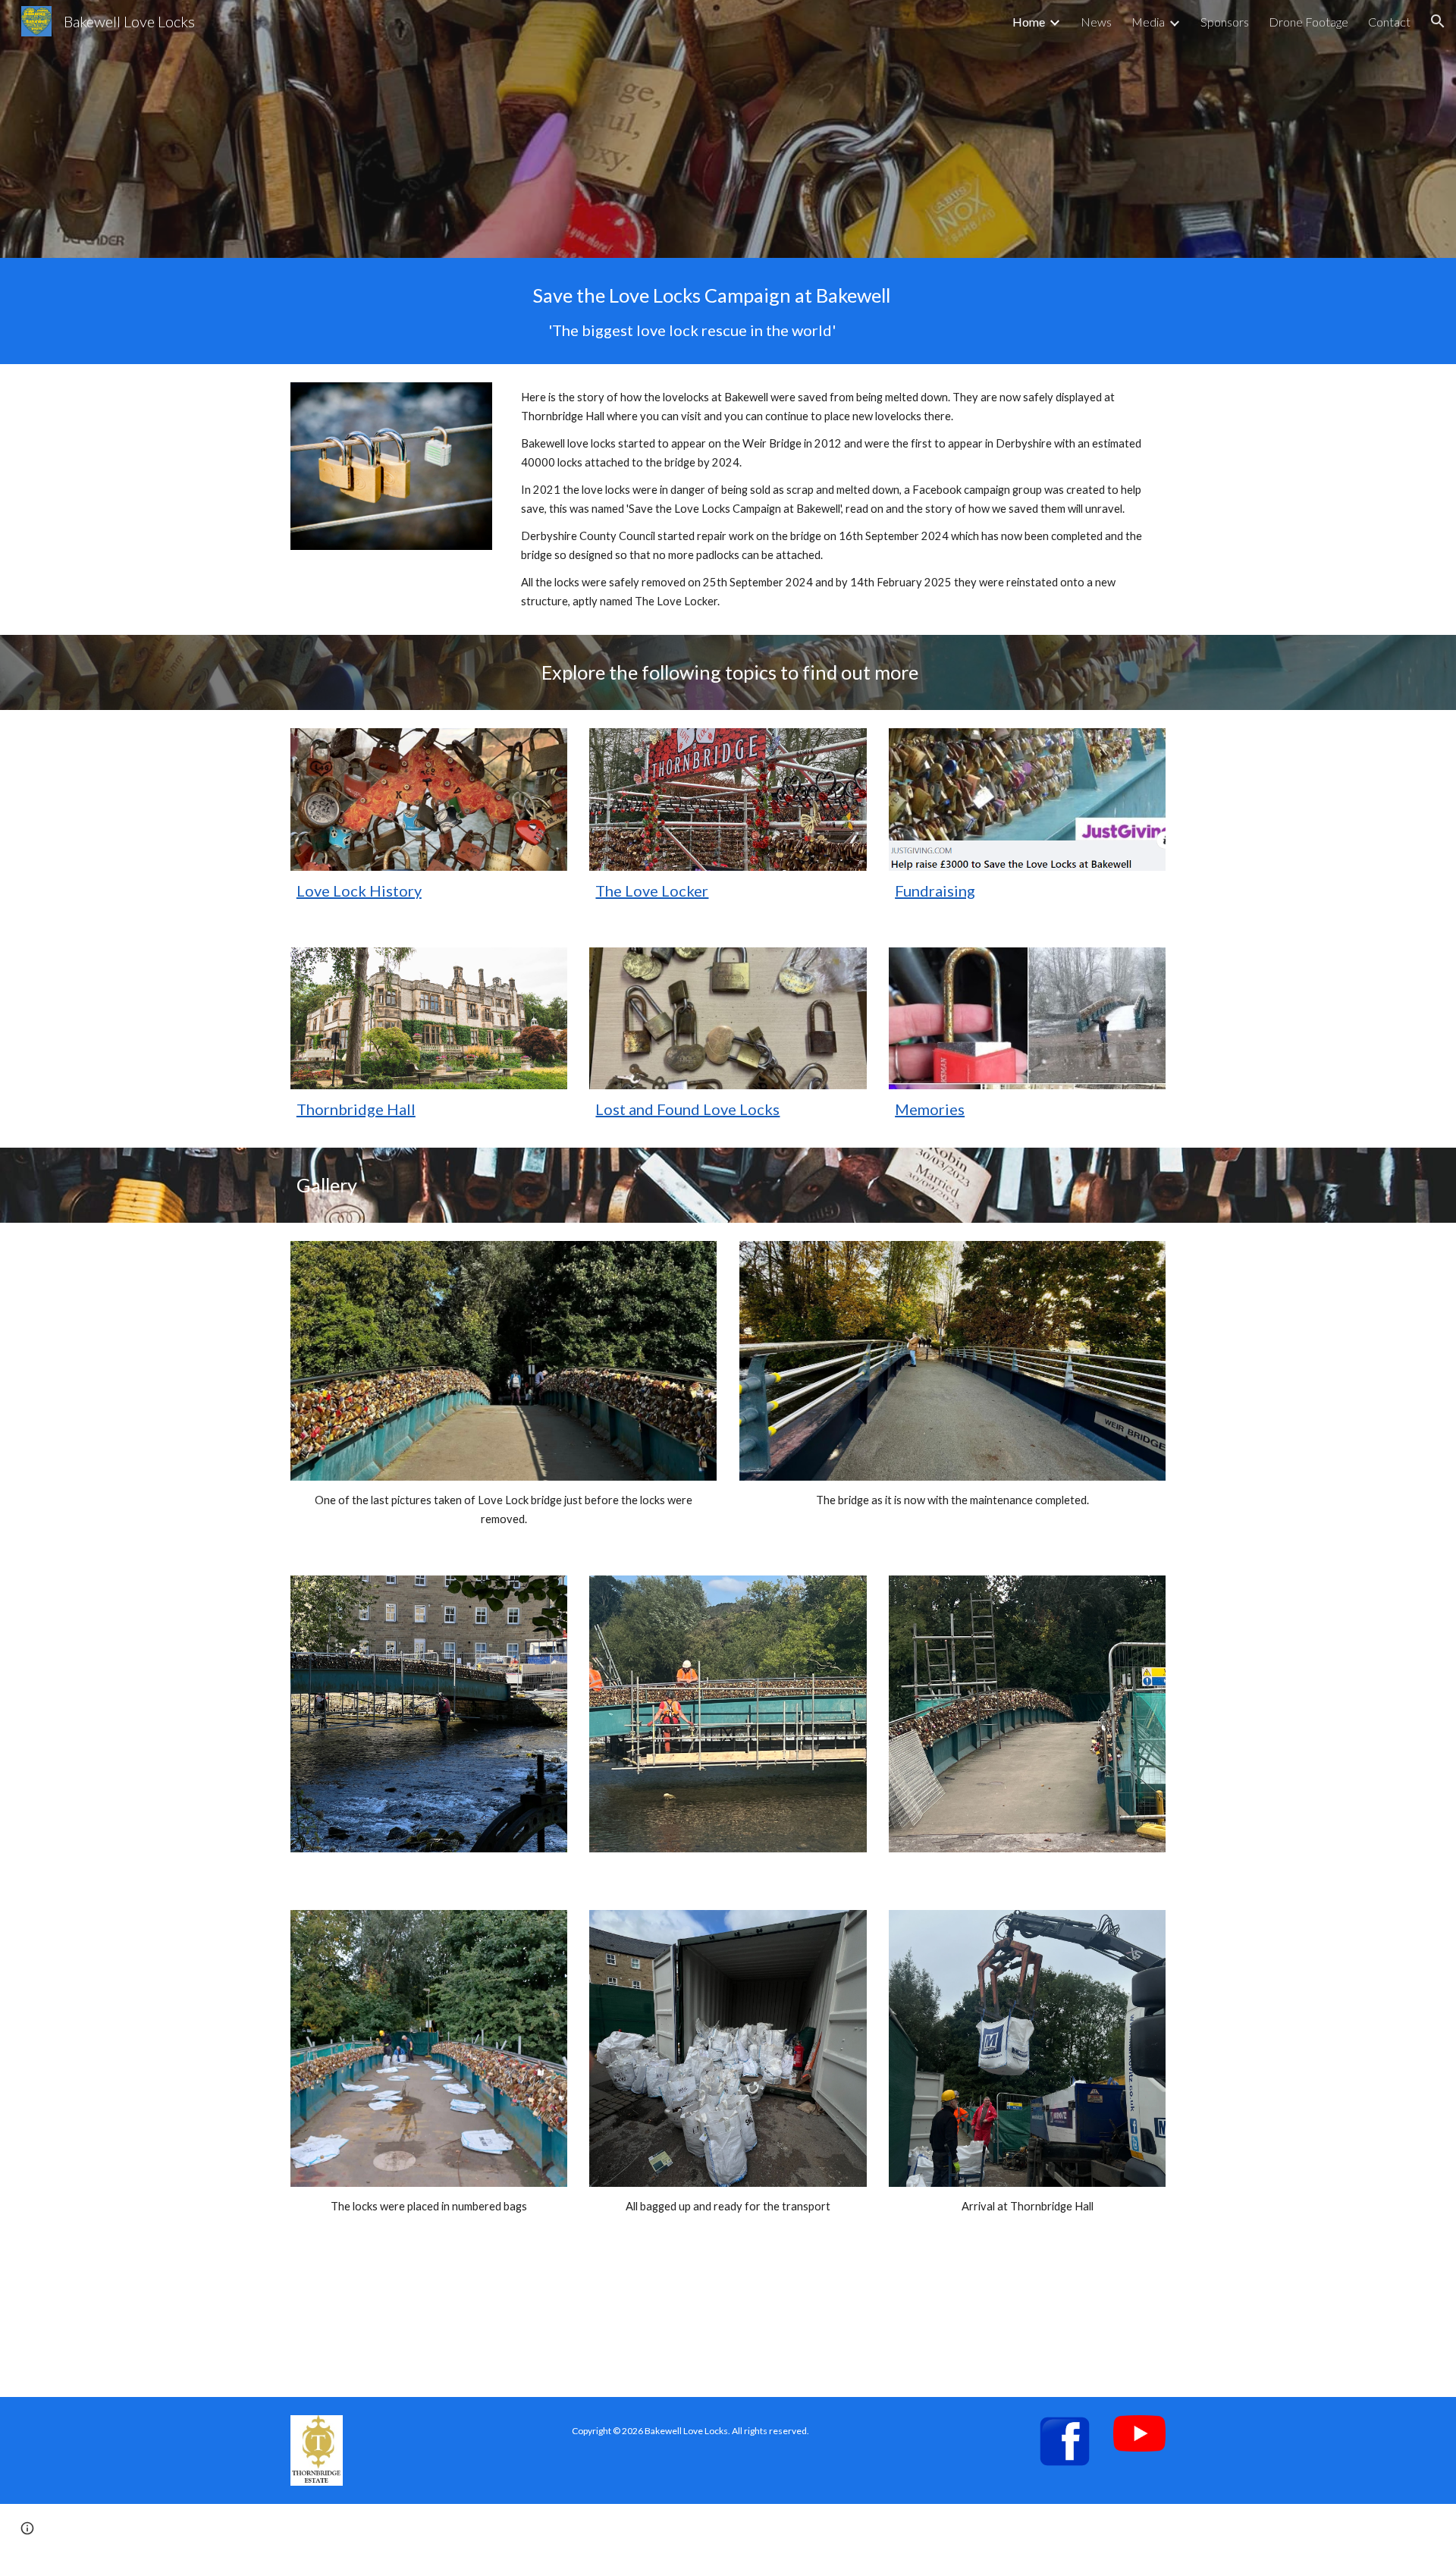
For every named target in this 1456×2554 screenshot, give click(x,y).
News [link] (1096, 22)
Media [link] (1148, 22)
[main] (690, 311)
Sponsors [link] (1225, 22)
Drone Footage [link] (1309, 22)
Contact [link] (1389, 22)
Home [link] (1029, 22)
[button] (1438, 21)
